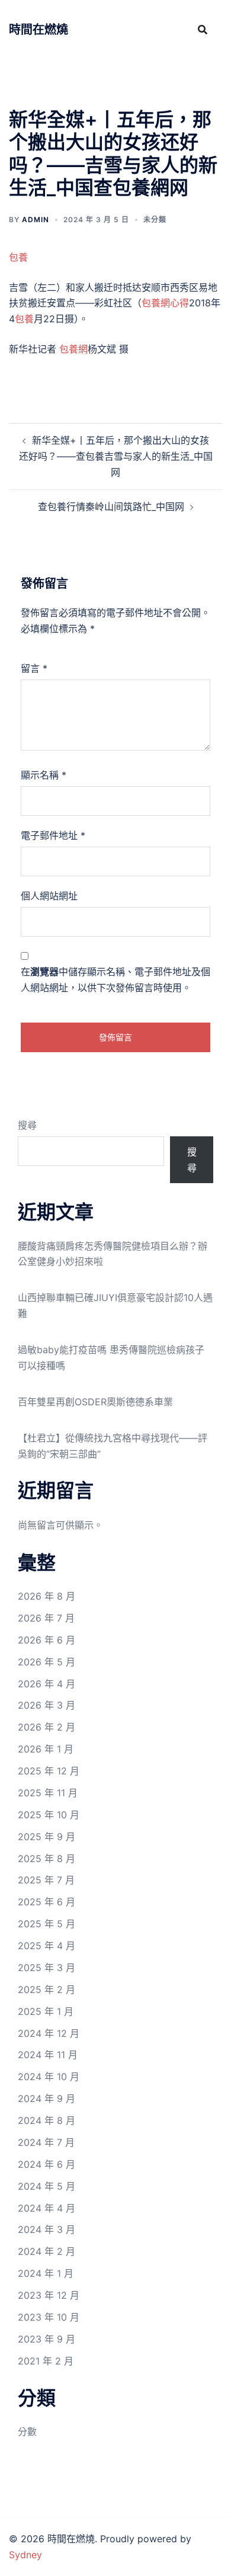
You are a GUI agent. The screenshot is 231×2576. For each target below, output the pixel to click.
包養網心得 (165, 303)
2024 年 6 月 (46, 2164)
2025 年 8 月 (46, 1859)
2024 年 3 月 (46, 2229)
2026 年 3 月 (46, 1705)
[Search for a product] (203, 30)
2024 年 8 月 (46, 2120)
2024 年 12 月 (49, 2033)
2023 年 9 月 (46, 2339)
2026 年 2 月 (46, 1727)
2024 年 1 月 (46, 2273)
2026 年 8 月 (46, 1596)
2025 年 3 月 (46, 1968)
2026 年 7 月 (46, 1618)
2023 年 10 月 (49, 2317)
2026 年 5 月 (46, 1662)
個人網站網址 (49, 896)
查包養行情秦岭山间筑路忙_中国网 (111, 507)
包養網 (73, 349)
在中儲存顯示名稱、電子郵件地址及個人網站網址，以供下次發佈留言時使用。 (115, 980)
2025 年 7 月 (46, 1880)
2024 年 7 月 (46, 2142)
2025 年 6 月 (46, 1902)
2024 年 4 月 (46, 2208)
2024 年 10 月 (49, 2077)
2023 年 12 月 (49, 2295)
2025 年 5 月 (46, 1924)
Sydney (25, 2555)
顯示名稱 (44, 775)
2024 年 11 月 (48, 2055)
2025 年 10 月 (49, 1815)
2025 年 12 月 (49, 1771)
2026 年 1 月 (46, 1749)
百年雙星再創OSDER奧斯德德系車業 (95, 1402)
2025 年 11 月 (48, 1793)
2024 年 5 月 (46, 2186)
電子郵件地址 (53, 835)
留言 (34, 668)
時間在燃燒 (38, 30)
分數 (27, 2431)
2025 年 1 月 (46, 2011)
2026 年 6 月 (46, 1640)
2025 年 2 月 (46, 1989)
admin (36, 220)
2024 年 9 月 (46, 2098)
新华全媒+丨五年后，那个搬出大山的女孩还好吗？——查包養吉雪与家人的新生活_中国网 (116, 456)
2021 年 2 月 (46, 2361)
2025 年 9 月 (46, 1837)
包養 (18, 257)
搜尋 (27, 1125)
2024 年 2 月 (46, 2251)
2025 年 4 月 (46, 1946)
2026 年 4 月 (46, 1684)
